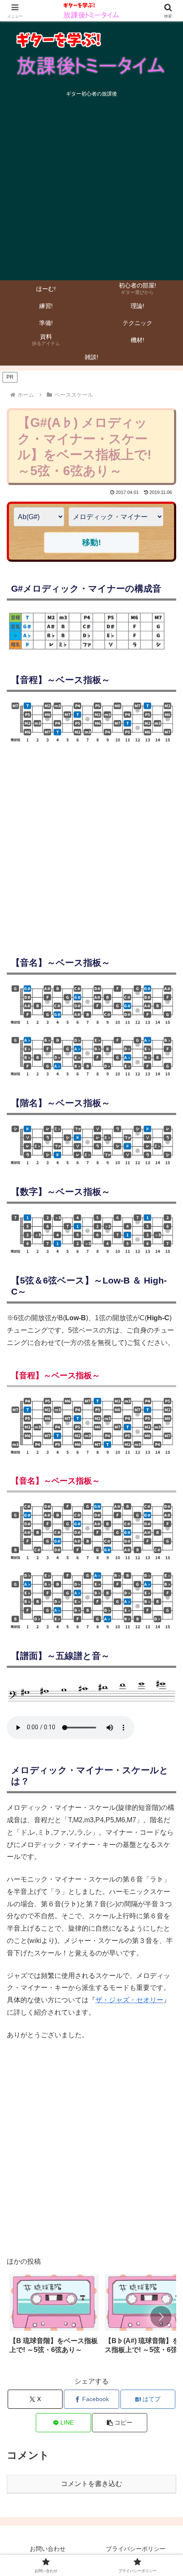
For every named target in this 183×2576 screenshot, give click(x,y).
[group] (54, 2317)
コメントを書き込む (91, 2484)
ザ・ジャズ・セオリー (129, 2000)
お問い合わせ (48, 2549)
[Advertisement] (91, 191)
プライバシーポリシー (136, 2549)
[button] (161, 2317)
